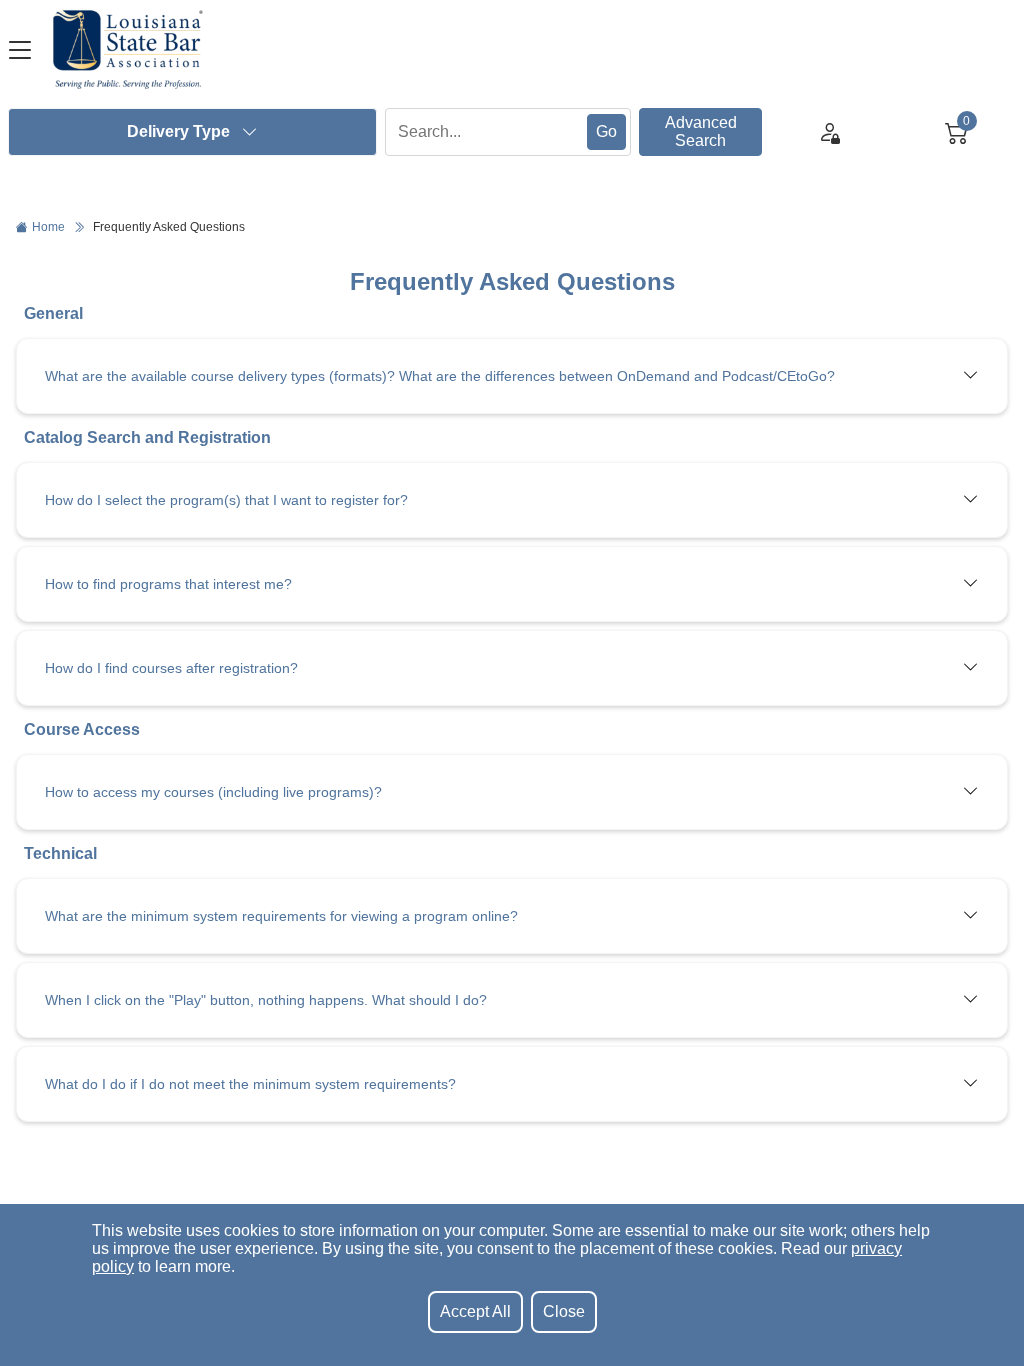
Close (564, 1311)
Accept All (475, 1311)
